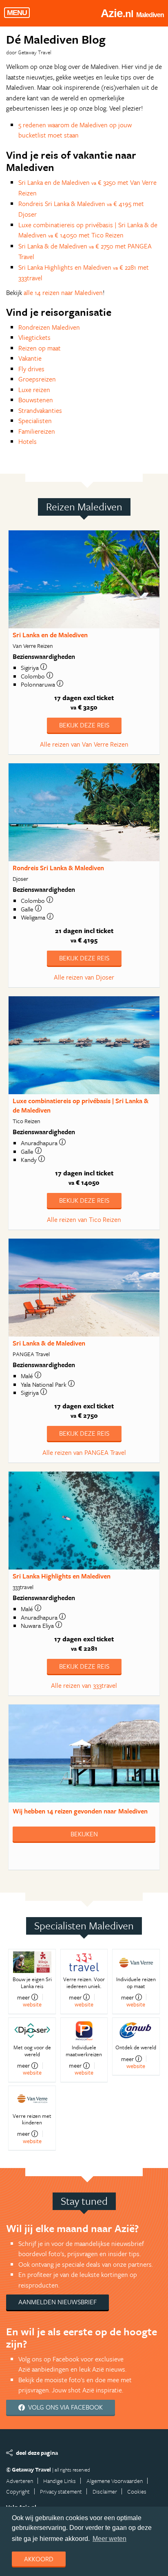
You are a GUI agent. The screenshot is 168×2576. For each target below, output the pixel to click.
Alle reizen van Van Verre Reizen (84, 744)
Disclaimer (105, 2491)
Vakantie (30, 358)
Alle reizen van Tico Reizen (84, 1219)
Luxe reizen (34, 390)
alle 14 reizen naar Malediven (63, 293)
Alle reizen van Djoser (84, 977)
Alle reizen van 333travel (84, 1685)
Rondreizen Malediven (49, 327)
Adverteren (20, 2481)
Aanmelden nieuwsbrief (57, 2302)
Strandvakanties (40, 410)
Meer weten (109, 2539)
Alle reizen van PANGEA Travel (84, 1452)
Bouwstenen (36, 400)
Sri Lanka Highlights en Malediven (62, 1576)
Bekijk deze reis (84, 725)
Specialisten (35, 421)
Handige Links (60, 2481)
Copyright (18, 2491)
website (32, 2004)
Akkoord (39, 2559)
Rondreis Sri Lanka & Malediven (58, 868)
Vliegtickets (34, 337)
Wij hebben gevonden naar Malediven (80, 1811)
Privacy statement (61, 2491)
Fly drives (31, 369)
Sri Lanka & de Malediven (49, 1343)
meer (23, 1997)
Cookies (137, 2491)
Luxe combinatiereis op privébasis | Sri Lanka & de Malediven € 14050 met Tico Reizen (88, 230)
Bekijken (84, 1834)
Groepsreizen (37, 379)
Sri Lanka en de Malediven (50, 635)
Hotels (28, 441)
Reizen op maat (40, 348)
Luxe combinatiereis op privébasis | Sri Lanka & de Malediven (81, 1105)
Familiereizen (37, 431)
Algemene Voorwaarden (115, 2481)
